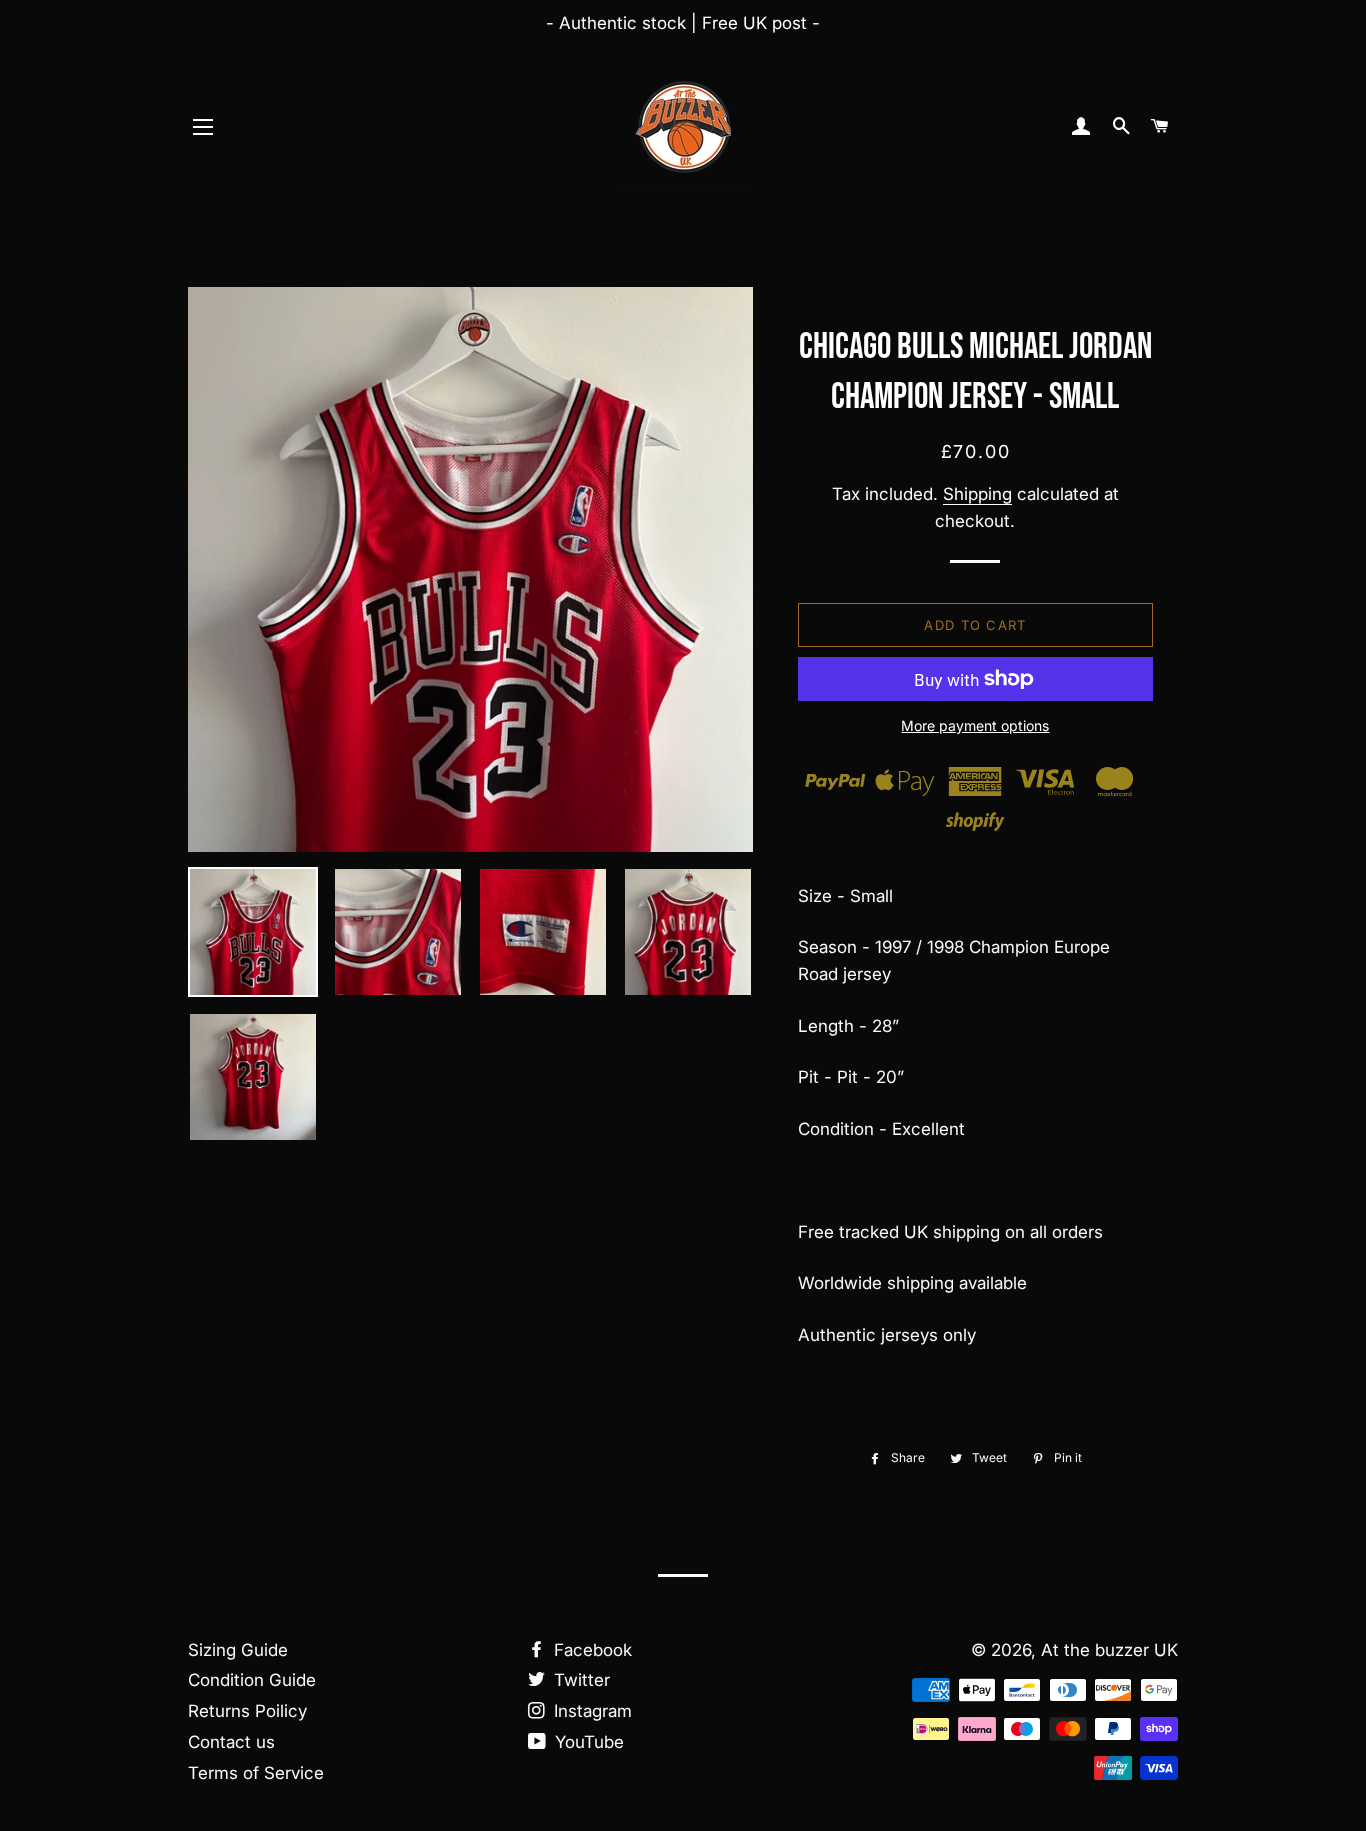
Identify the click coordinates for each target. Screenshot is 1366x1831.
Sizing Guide (238, 1650)
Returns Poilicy (247, 1711)
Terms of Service (256, 1773)
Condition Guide (252, 1680)
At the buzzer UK (1109, 1650)
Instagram (590, 1711)
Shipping (977, 494)
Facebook (590, 1650)
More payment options (975, 725)
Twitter (579, 1680)
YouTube (587, 1742)
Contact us (231, 1742)
